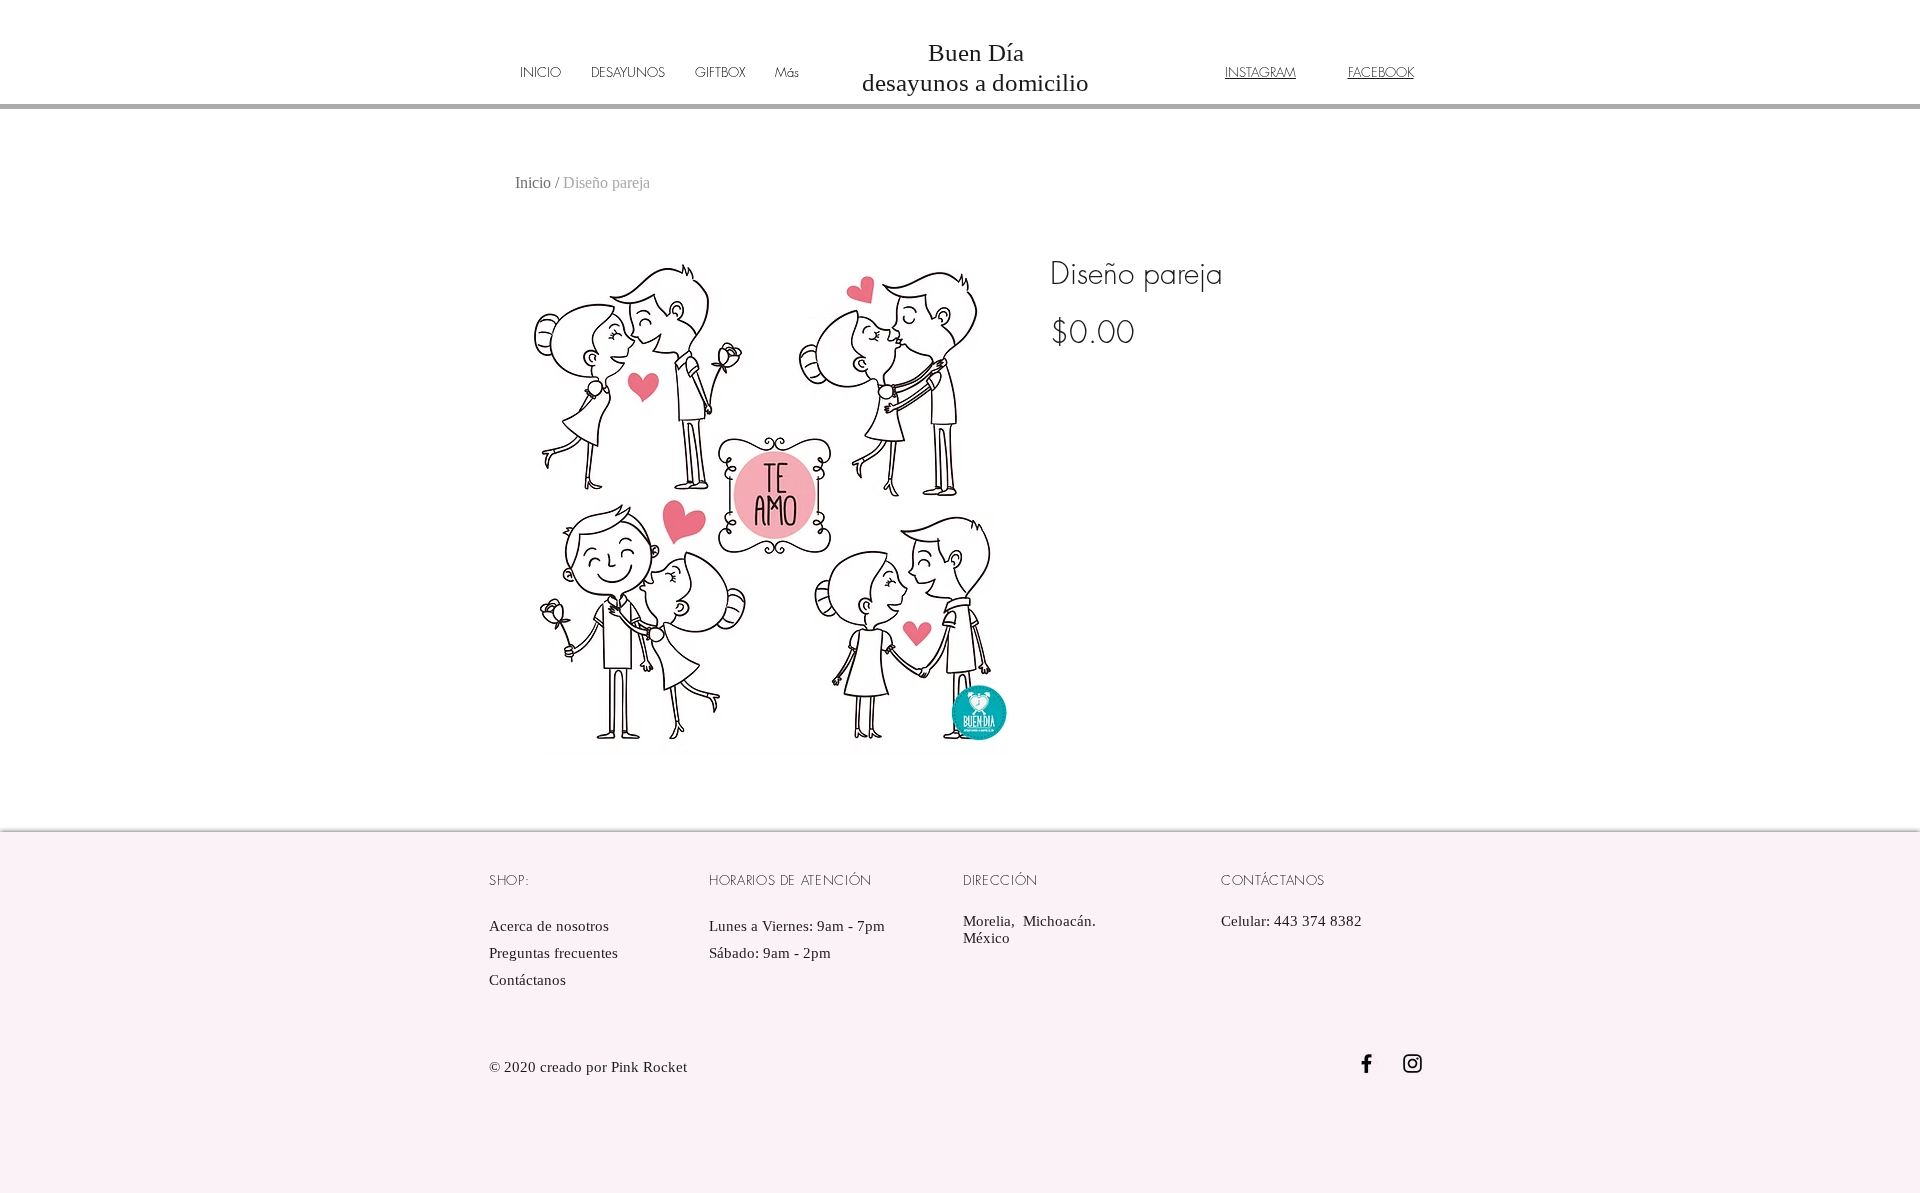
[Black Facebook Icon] (1366, 1063)
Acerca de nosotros (549, 926)
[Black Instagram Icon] (1412, 1063)
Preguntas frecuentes (553, 953)
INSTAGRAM (1260, 72)
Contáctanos (527, 980)
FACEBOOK (1381, 72)
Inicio (533, 182)
